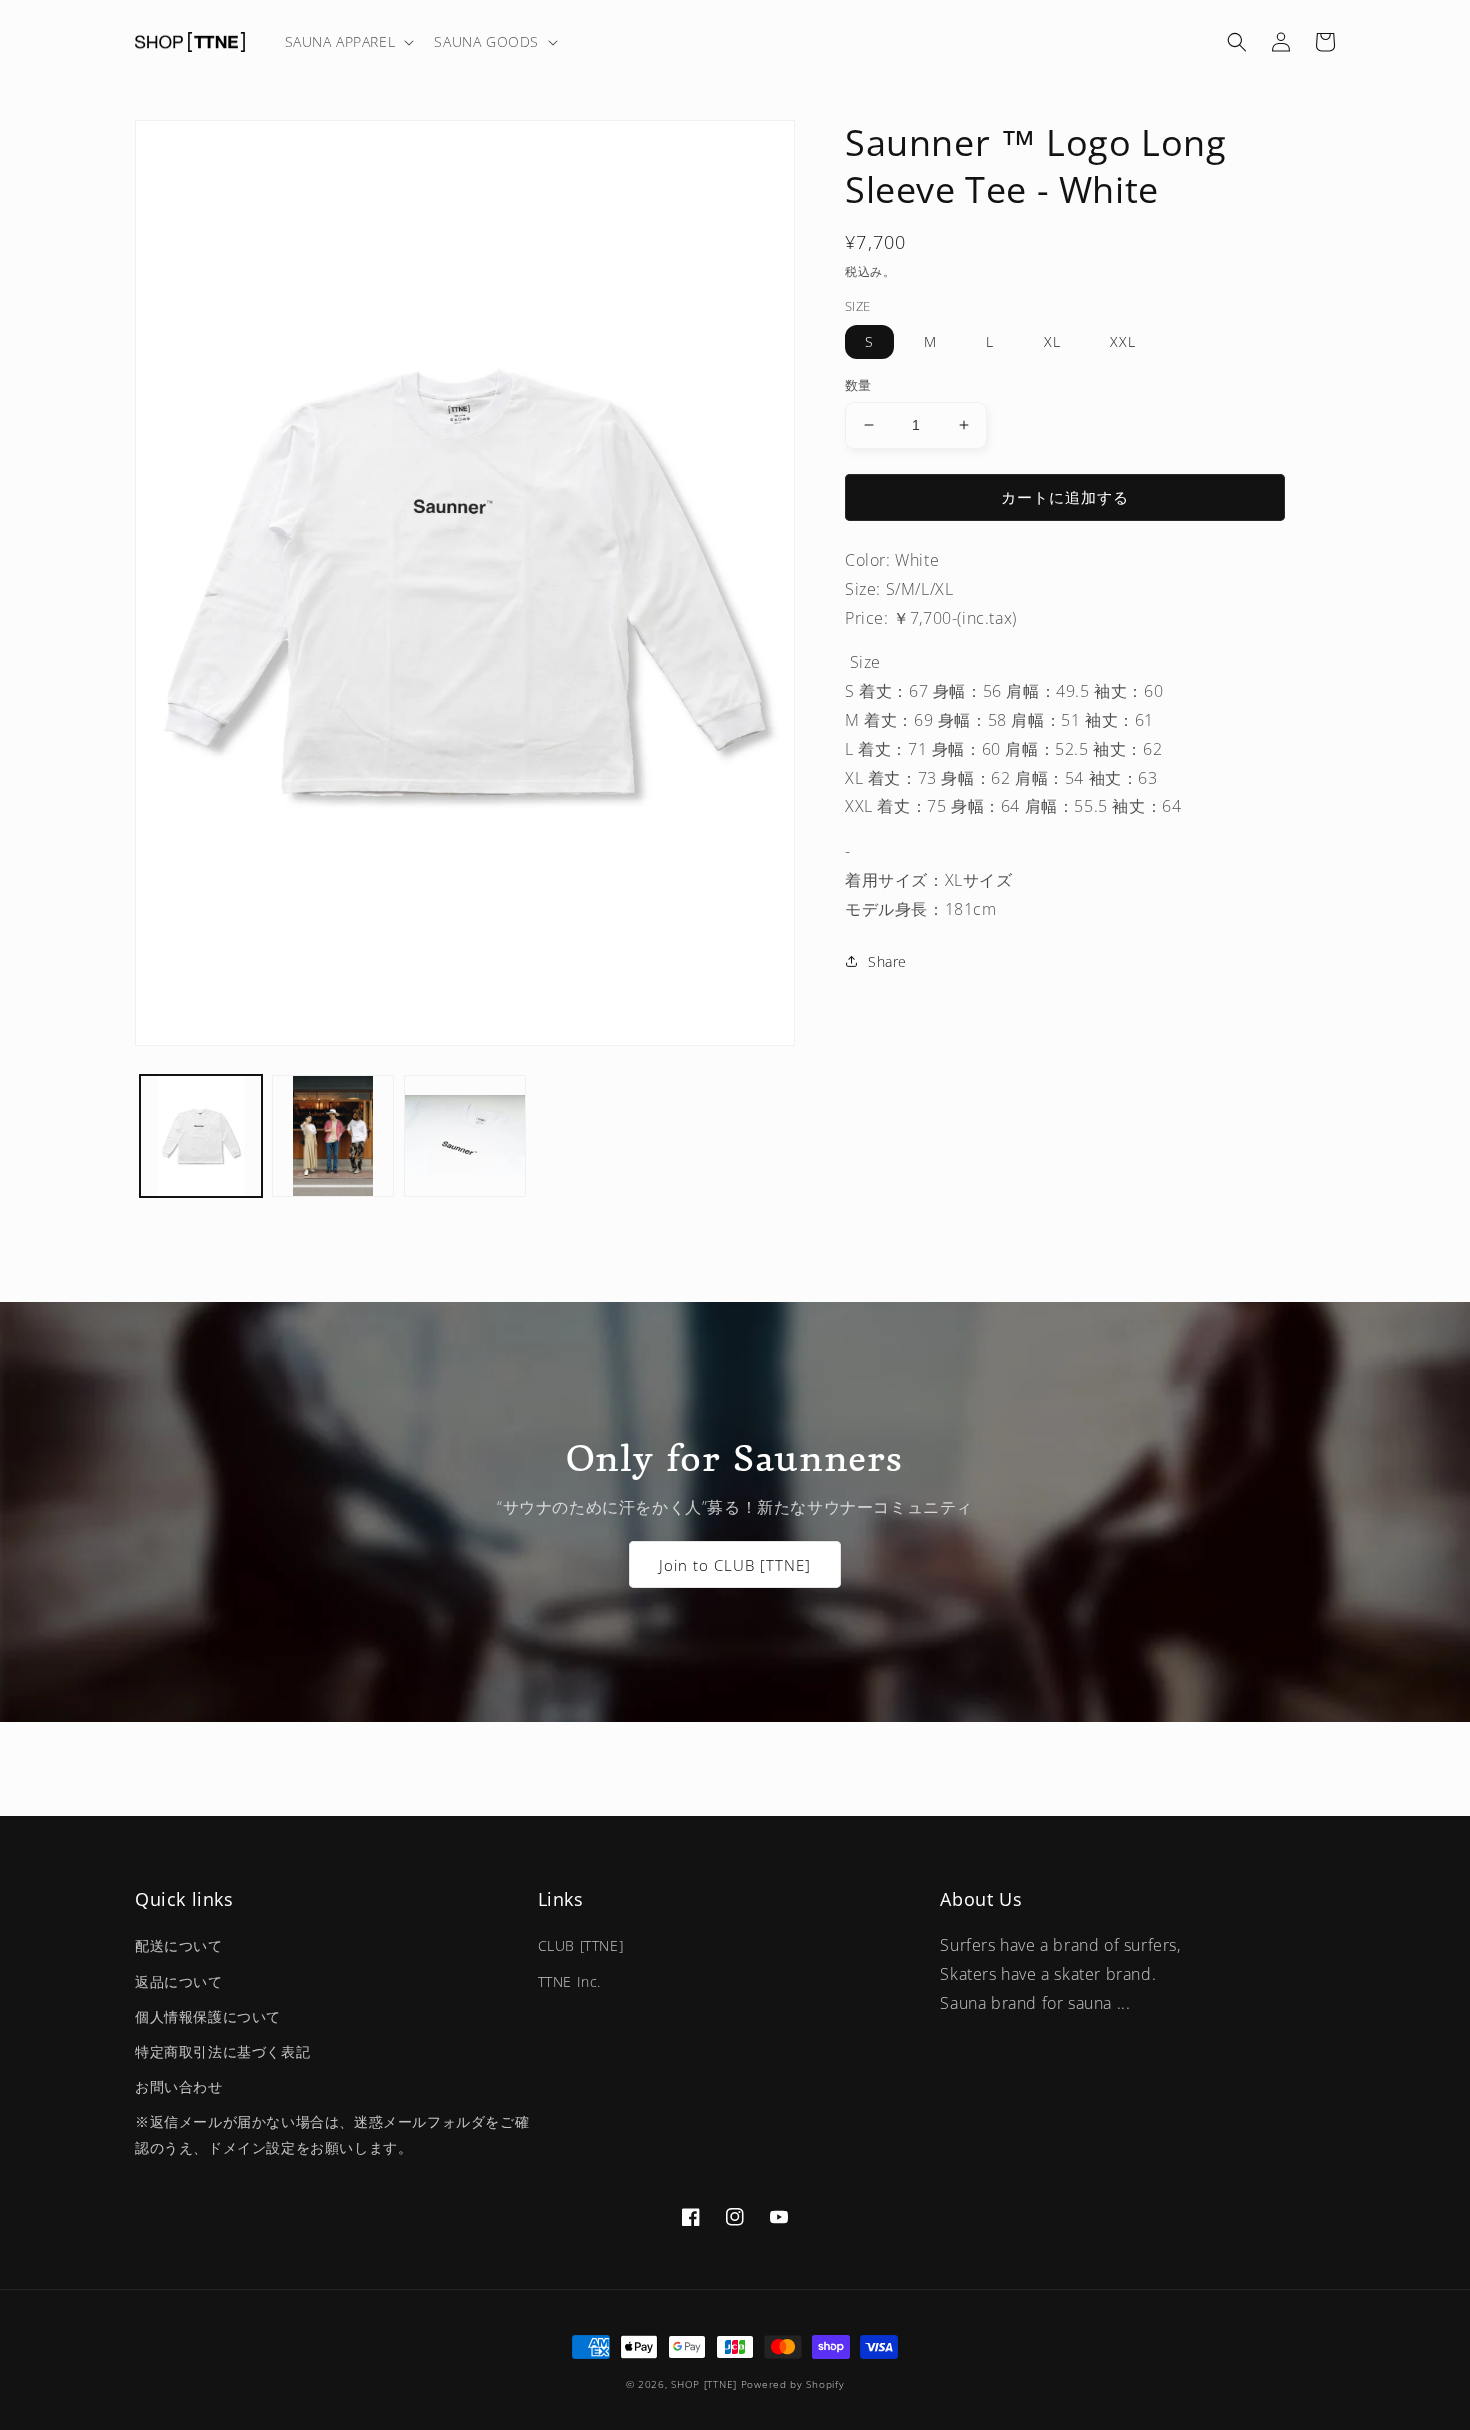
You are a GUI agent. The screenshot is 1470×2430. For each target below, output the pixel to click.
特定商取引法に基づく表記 (222, 2051)
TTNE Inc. (569, 1981)
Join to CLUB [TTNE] (735, 1565)
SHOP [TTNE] (704, 2384)
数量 (858, 385)
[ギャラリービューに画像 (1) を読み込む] (201, 1136)
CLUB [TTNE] (581, 1945)
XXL (1123, 341)
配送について (179, 1945)
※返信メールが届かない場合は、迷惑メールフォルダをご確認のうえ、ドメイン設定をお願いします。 (332, 2134)
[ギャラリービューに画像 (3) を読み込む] (465, 1136)
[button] (348, 42)
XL (1052, 341)
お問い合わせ (179, 2086)
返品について (179, 1981)
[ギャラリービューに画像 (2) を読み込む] (333, 1136)
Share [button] (887, 961)
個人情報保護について (208, 2016)
